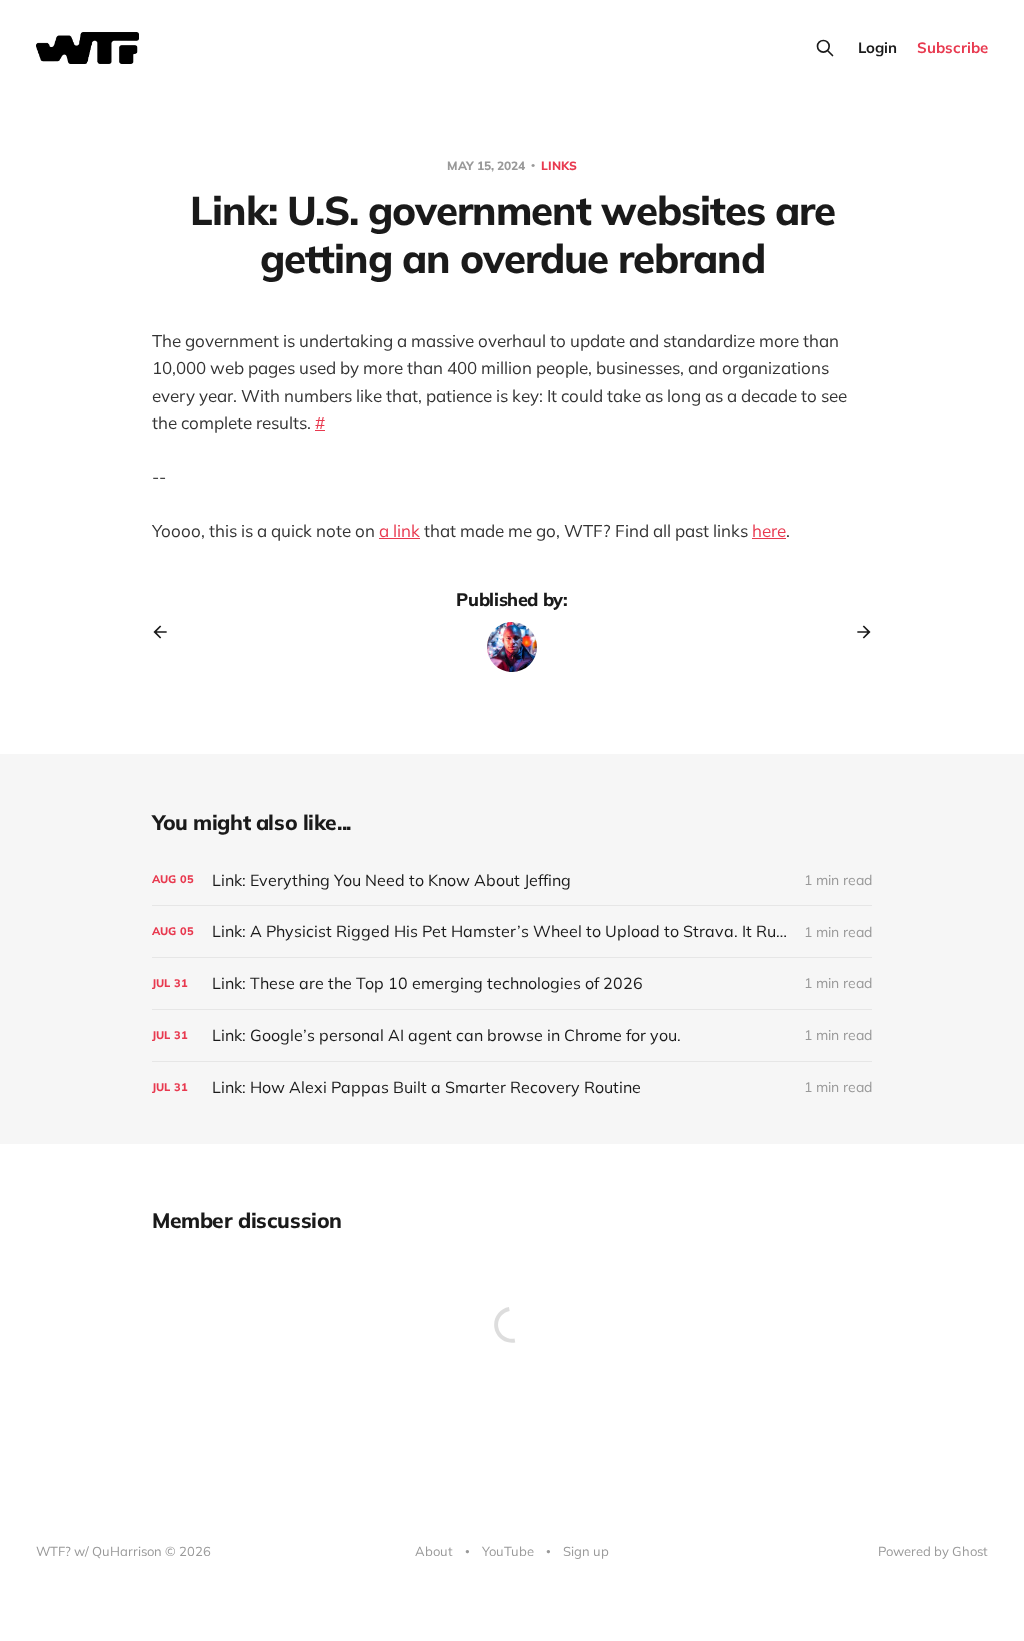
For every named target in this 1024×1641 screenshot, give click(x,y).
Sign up (586, 1551)
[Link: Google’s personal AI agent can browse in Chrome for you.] (512, 1035)
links (559, 165)
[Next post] (857, 632)
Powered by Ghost (933, 1551)
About (434, 1551)
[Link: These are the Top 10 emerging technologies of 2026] (512, 983)
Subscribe (952, 47)
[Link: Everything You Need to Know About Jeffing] (512, 880)
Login (877, 47)
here (769, 530)
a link (399, 530)
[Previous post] (167, 632)
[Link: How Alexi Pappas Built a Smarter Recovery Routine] (512, 1087)
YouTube (508, 1551)
